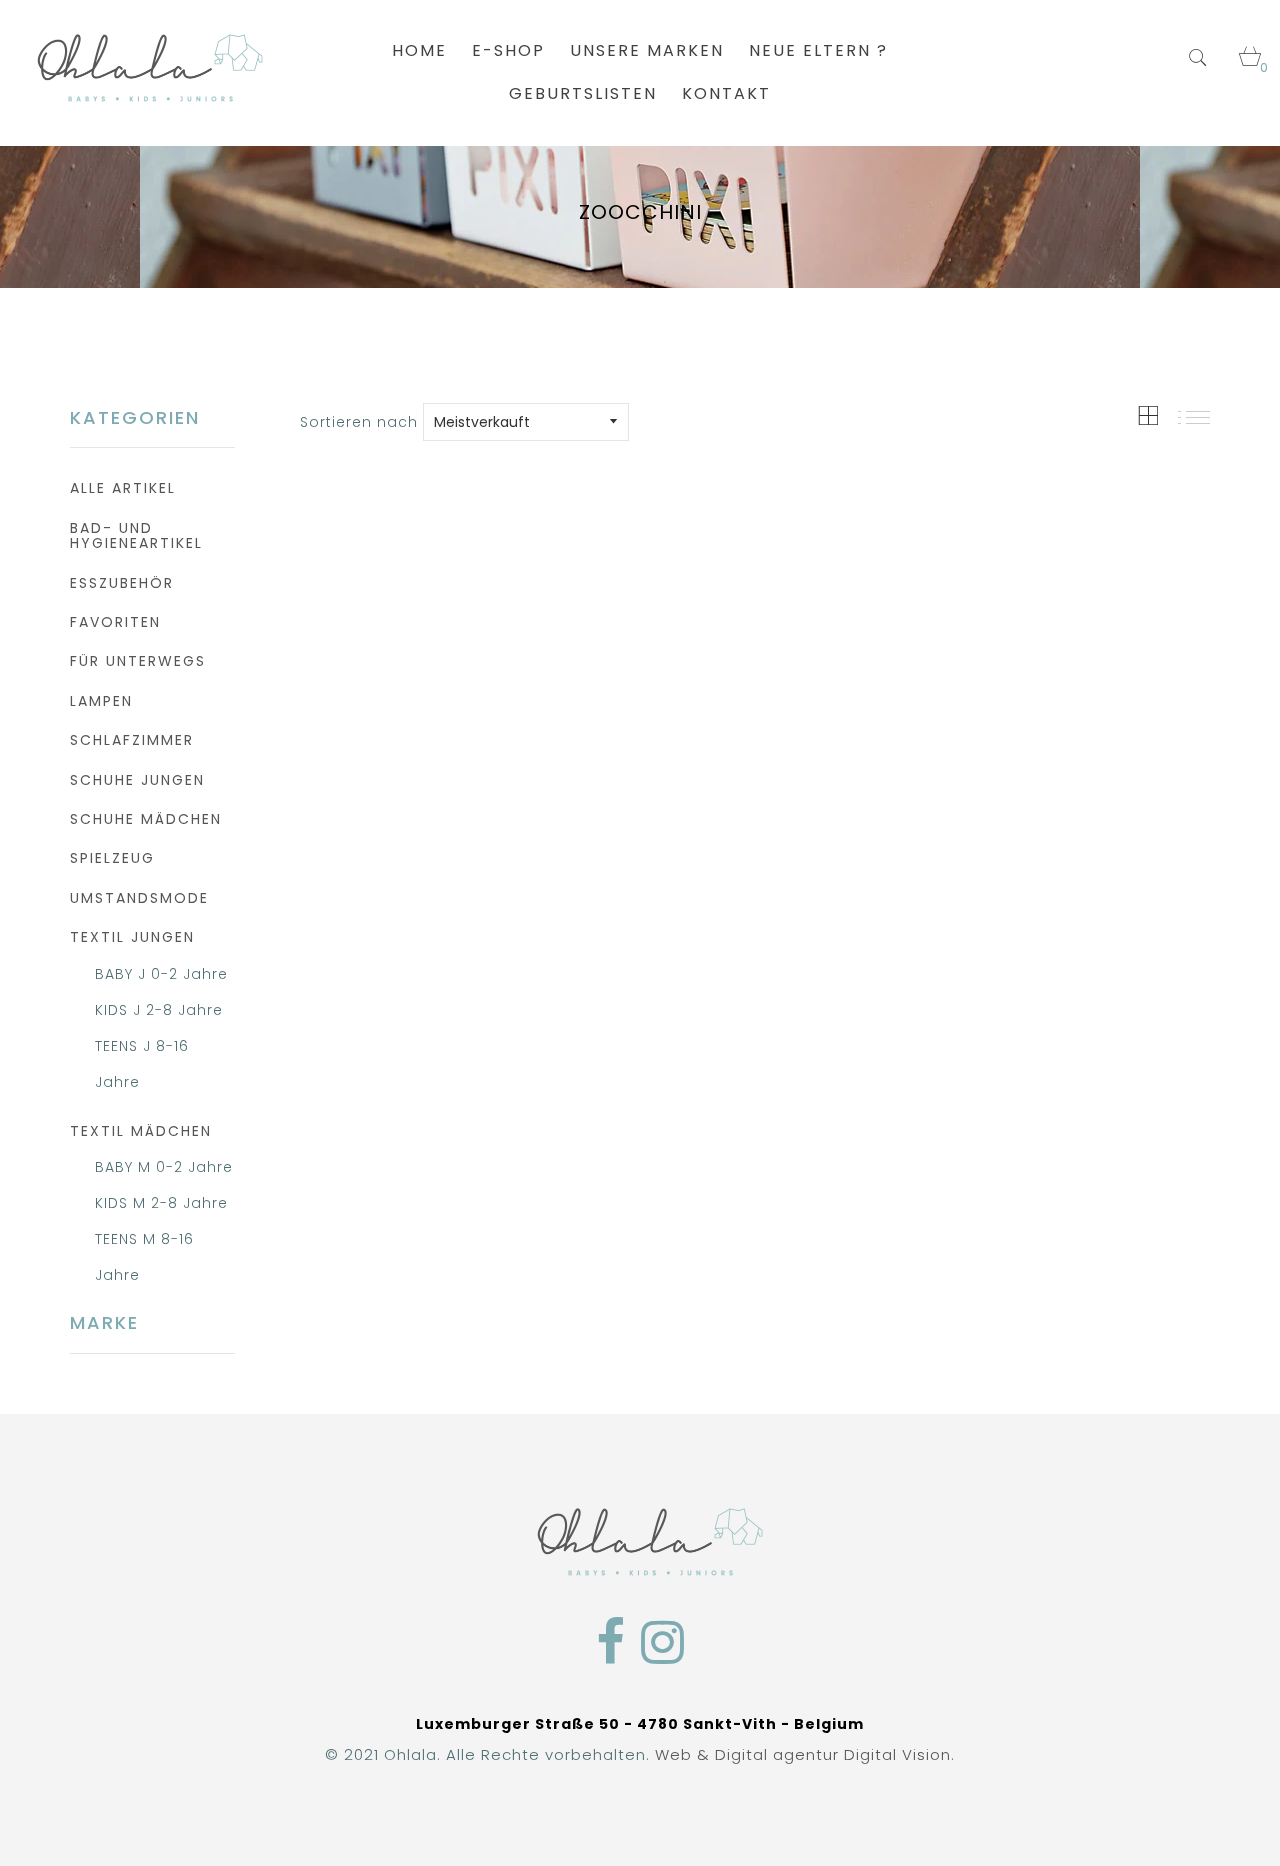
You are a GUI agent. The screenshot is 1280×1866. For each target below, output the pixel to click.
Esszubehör (122, 583)
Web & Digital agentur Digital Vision (803, 1754)
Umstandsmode (139, 898)
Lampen (101, 701)
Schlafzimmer (132, 740)
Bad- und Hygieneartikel (136, 535)
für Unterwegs (138, 661)
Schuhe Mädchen (146, 819)
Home (419, 50)
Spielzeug (112, 858)
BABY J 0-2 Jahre (161, 974)
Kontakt (726, 93)
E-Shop (508, 50)
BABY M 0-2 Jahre (164, 1167)
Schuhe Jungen (137, 780)
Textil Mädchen (141, 1131)
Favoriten (115, 622)
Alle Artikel (123, 488)
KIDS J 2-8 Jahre (159, 1010)
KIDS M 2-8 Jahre (161, 1203)
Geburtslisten (583, 93)
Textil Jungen (132, 937)
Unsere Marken (647, 50)
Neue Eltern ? (818, 50)
